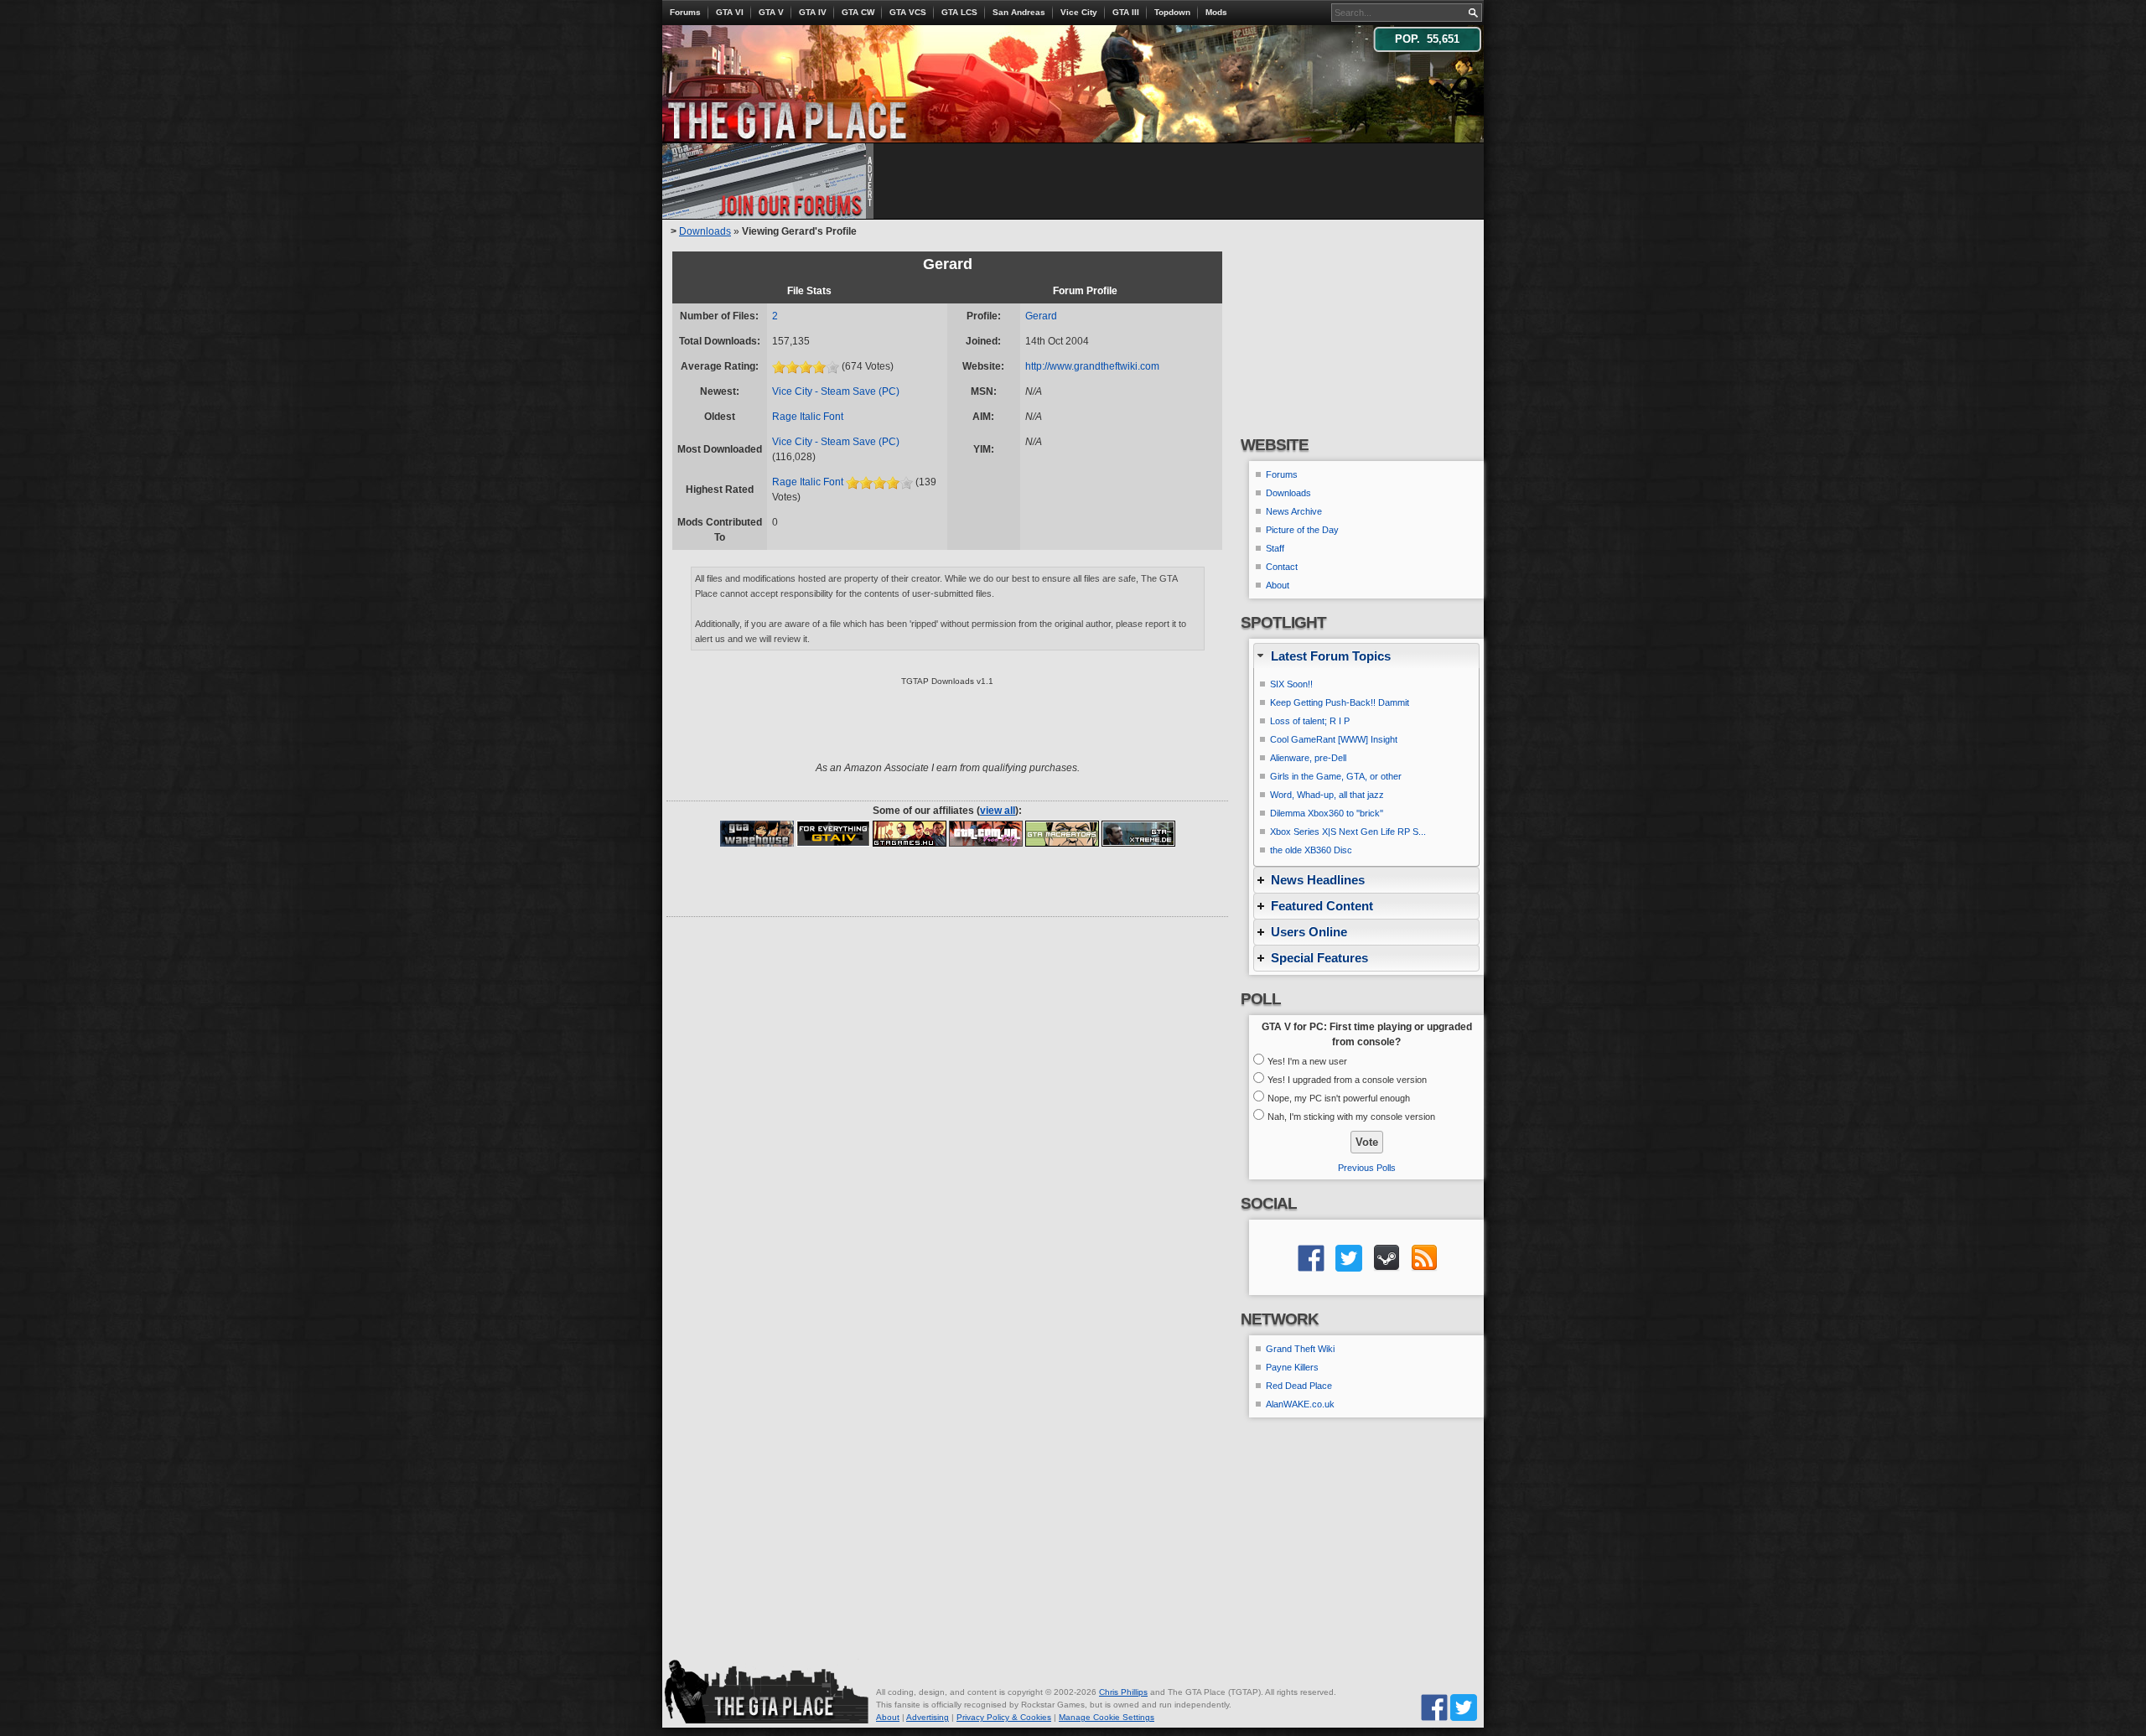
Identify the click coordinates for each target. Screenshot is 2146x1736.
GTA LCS (959, 12)
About (1278, 585)
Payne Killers (1292, 1367)
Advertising (928, 1717)
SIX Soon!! (1291, 684)
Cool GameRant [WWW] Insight (1334, 739)
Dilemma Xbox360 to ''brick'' (1327, 813)
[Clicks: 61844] (833, 833)
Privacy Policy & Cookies (1004, 1717)
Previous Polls (1367, 1168)
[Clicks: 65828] (1062, 833)
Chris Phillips (1123, 1692)
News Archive (1294, 511)
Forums (685, 12)
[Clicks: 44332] (1138, 833)
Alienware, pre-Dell (1308, 758)
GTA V (771, 12)
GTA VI (730, 12)
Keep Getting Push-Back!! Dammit (1340, 702)
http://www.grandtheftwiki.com (1092, 366)
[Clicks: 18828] (910, 833)
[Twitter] (1464, 1707)
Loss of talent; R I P (1310, 721)
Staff (1275, 548)
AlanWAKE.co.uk (1300, 1404)
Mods (1216, 12)
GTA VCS (908, 12)
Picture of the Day (1302, 530)
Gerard (1041, 316)
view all (998, 811)
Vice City (1079, 12)
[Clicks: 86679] (986, 833)
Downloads (705, 231)
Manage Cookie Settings (1107, 1717)
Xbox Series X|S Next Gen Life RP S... (1348, 832)
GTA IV (813, 12)
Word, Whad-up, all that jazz (1327, 795)
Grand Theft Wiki (1300, 1349)
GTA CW (858, 12)
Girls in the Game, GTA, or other (1336, 776)
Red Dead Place (1299, 1386)
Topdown (1172, 12)
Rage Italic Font (808, 417)
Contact (1282, 567)
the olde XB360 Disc (1311, 850)
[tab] (1366, 656)
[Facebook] (1434, 1707)
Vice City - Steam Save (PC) (836, 391)
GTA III (1126, 12)
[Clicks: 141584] (757, 833)
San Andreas (1019, 12)
